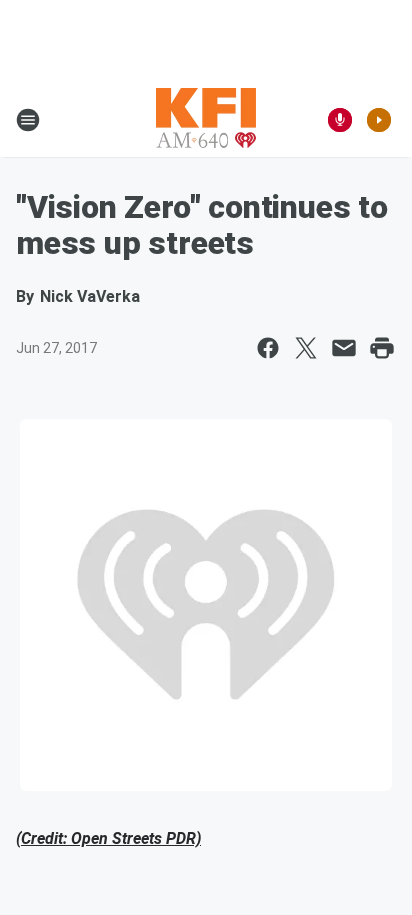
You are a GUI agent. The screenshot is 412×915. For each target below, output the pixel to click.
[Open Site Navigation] (28, 120)
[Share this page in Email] (344, 348)
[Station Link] (206, 120)
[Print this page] (382, 348)
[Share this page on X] (306, 348)
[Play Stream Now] (379, 120)
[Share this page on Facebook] (268, 348)
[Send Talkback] (340, 120)
